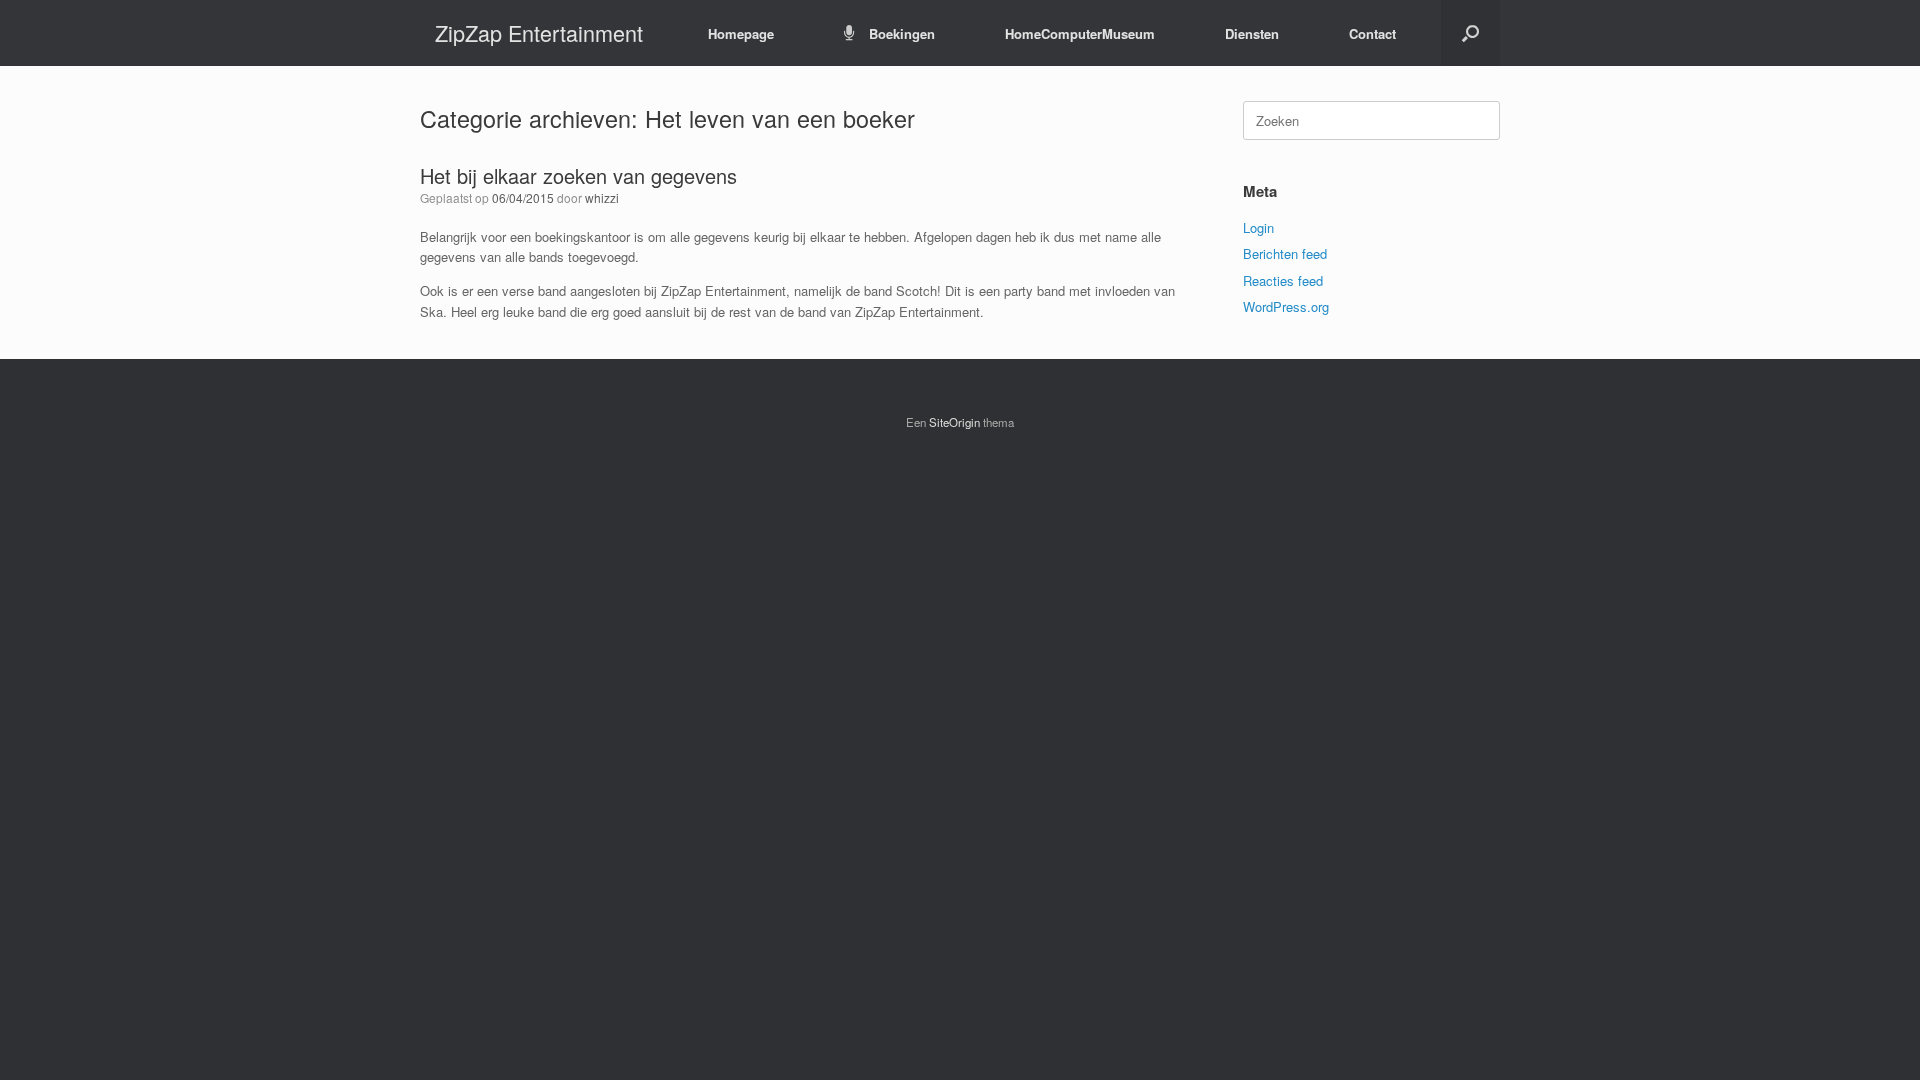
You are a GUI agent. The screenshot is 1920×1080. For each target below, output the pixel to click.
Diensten (1252, 33)
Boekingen (902, 33)
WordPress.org (1286, 306)
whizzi (602, 197)
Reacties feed (1283, 280)
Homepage (741, 33)
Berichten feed (1285, 253)
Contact (1372, 33)
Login (1258, 227)
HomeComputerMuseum (1080, 33)
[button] (1470, 33)
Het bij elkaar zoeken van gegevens (578, 175)
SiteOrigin (954, 422)
